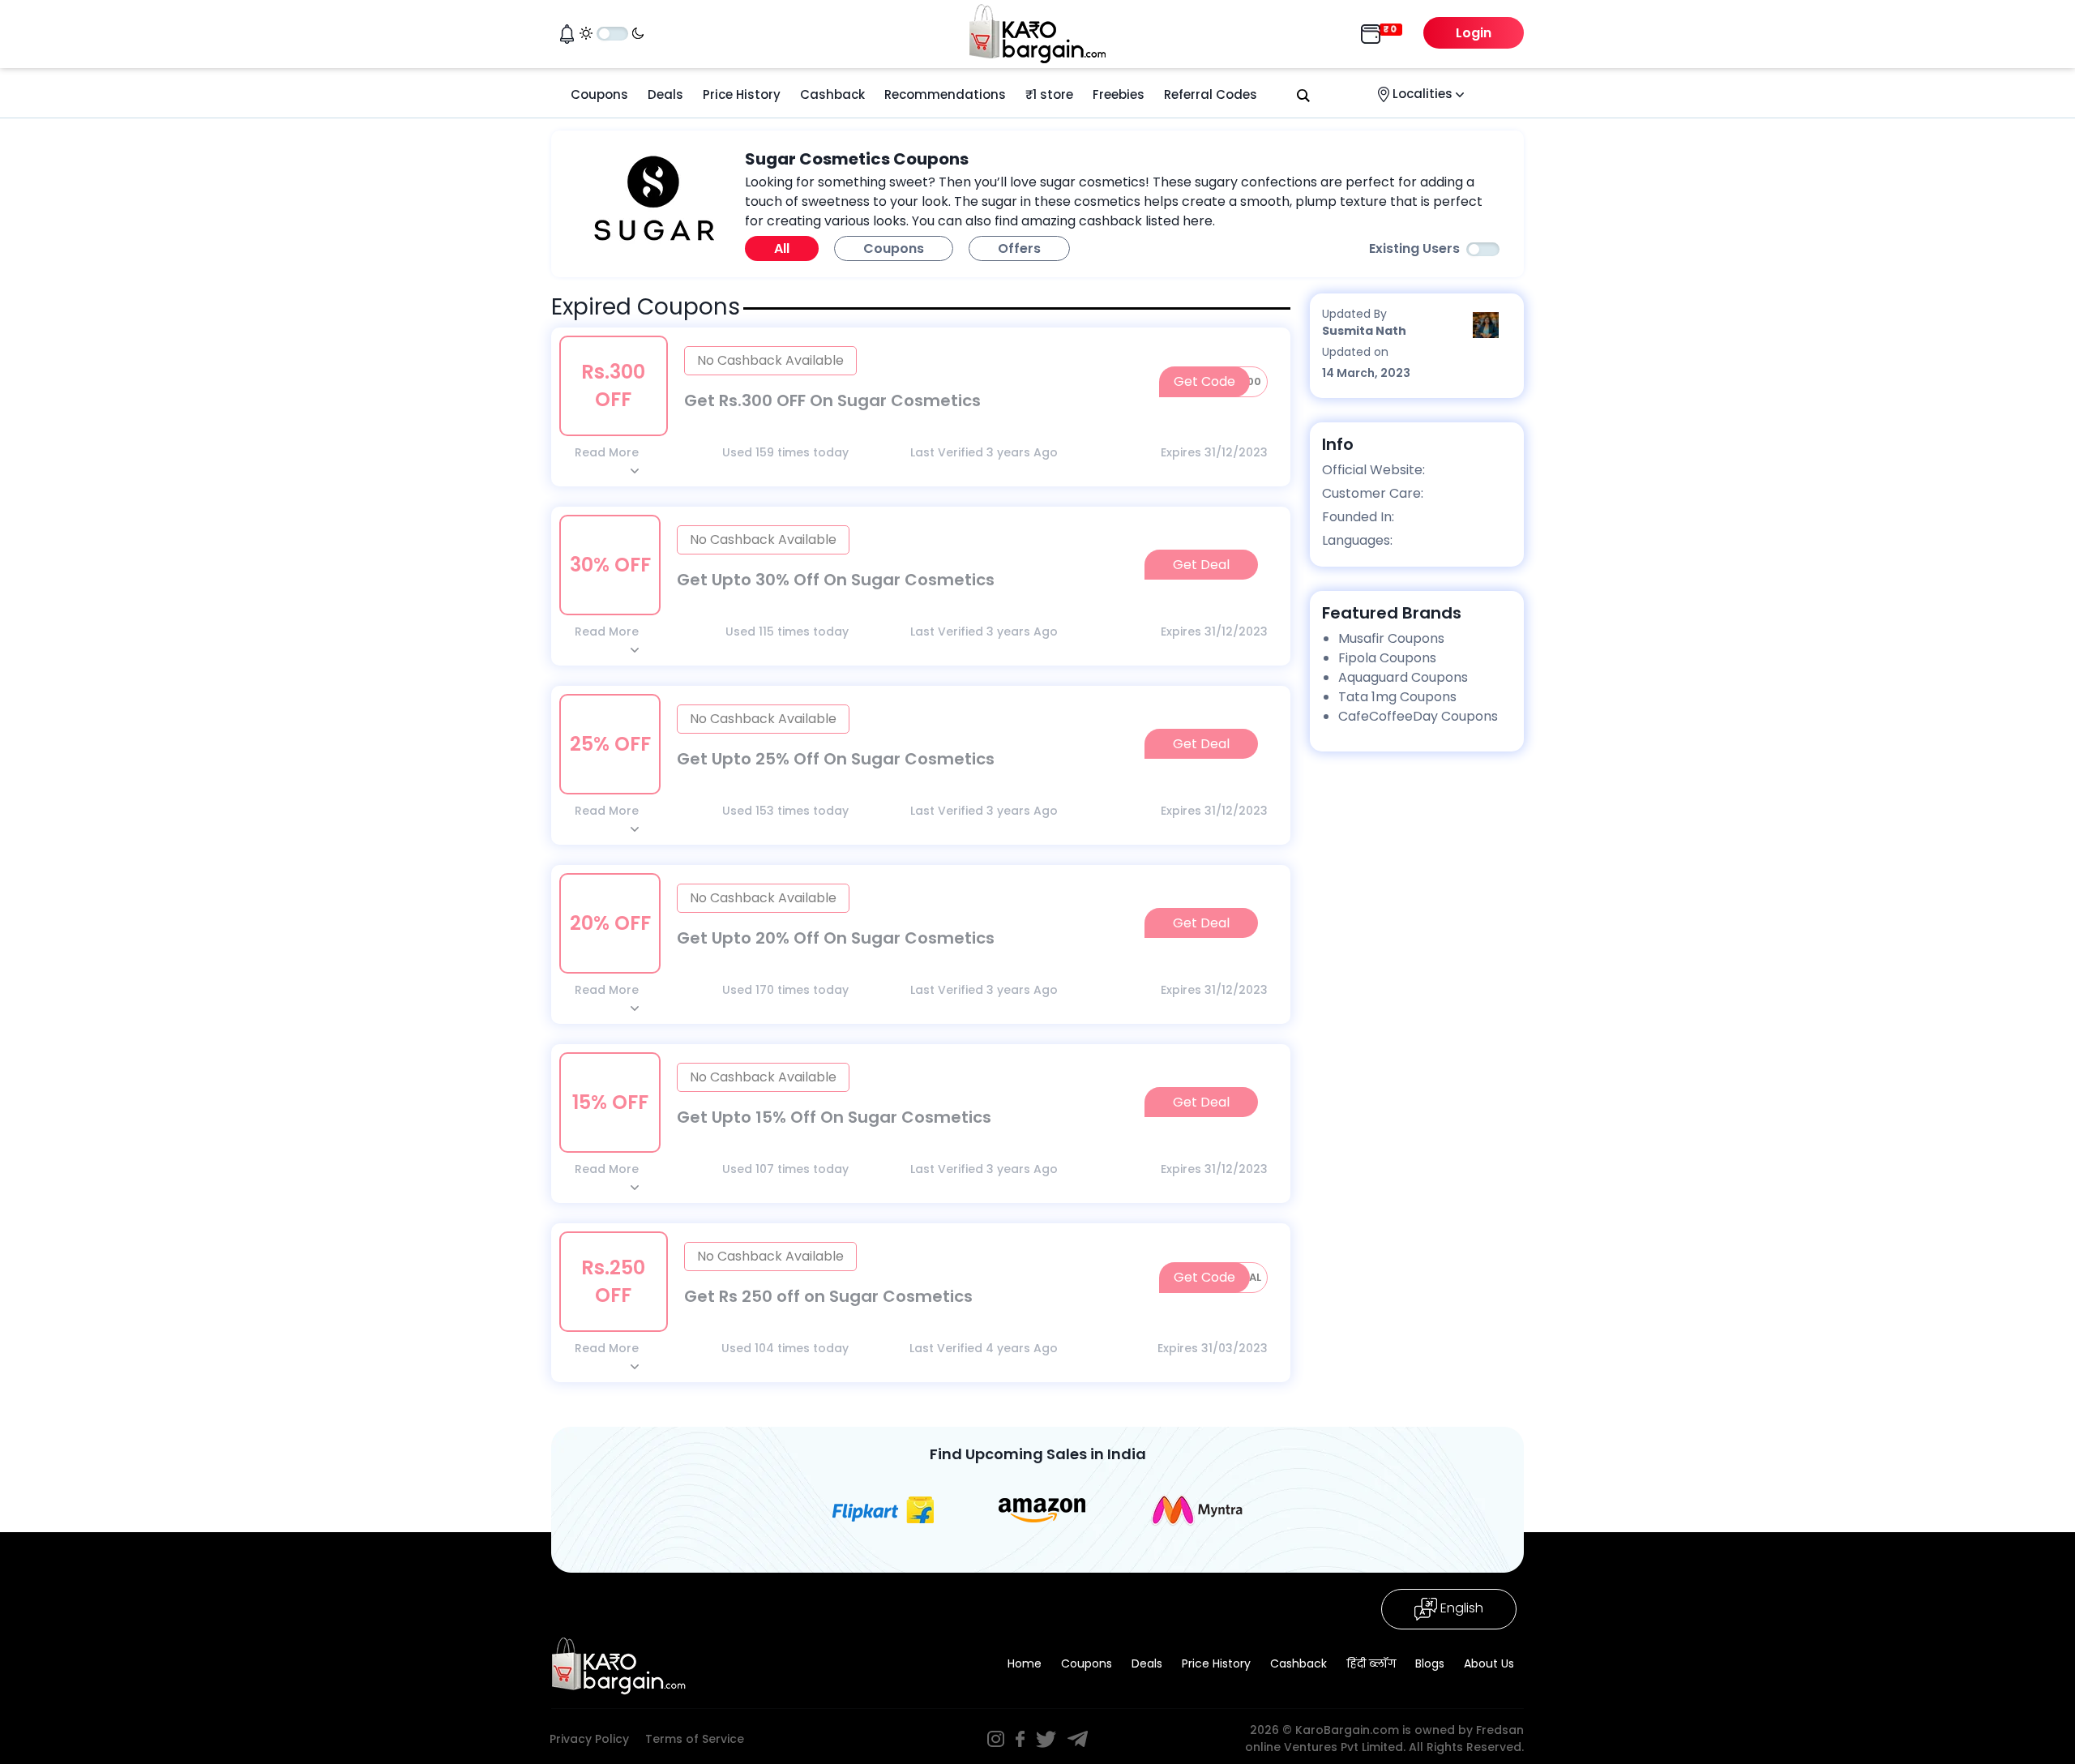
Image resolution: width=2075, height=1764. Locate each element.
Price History (742, 94)
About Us (1489, 1663)
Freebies (1119, 94)
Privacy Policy (589, 1739)
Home (1025, 1663)
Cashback (832, 94)
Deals (665, 94)
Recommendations (945, 94)
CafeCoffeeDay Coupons (1418, 716)
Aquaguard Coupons (1403, 677)
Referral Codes (1211, 94)
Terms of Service (695, 1739)
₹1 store (1049, 94)
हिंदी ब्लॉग (1371, 1663)
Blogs (1430, 1663)
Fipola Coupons (1387, 658)
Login (1474, 33)
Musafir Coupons (1391, 638)
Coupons (599, 94)
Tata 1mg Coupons (1397, 697)
